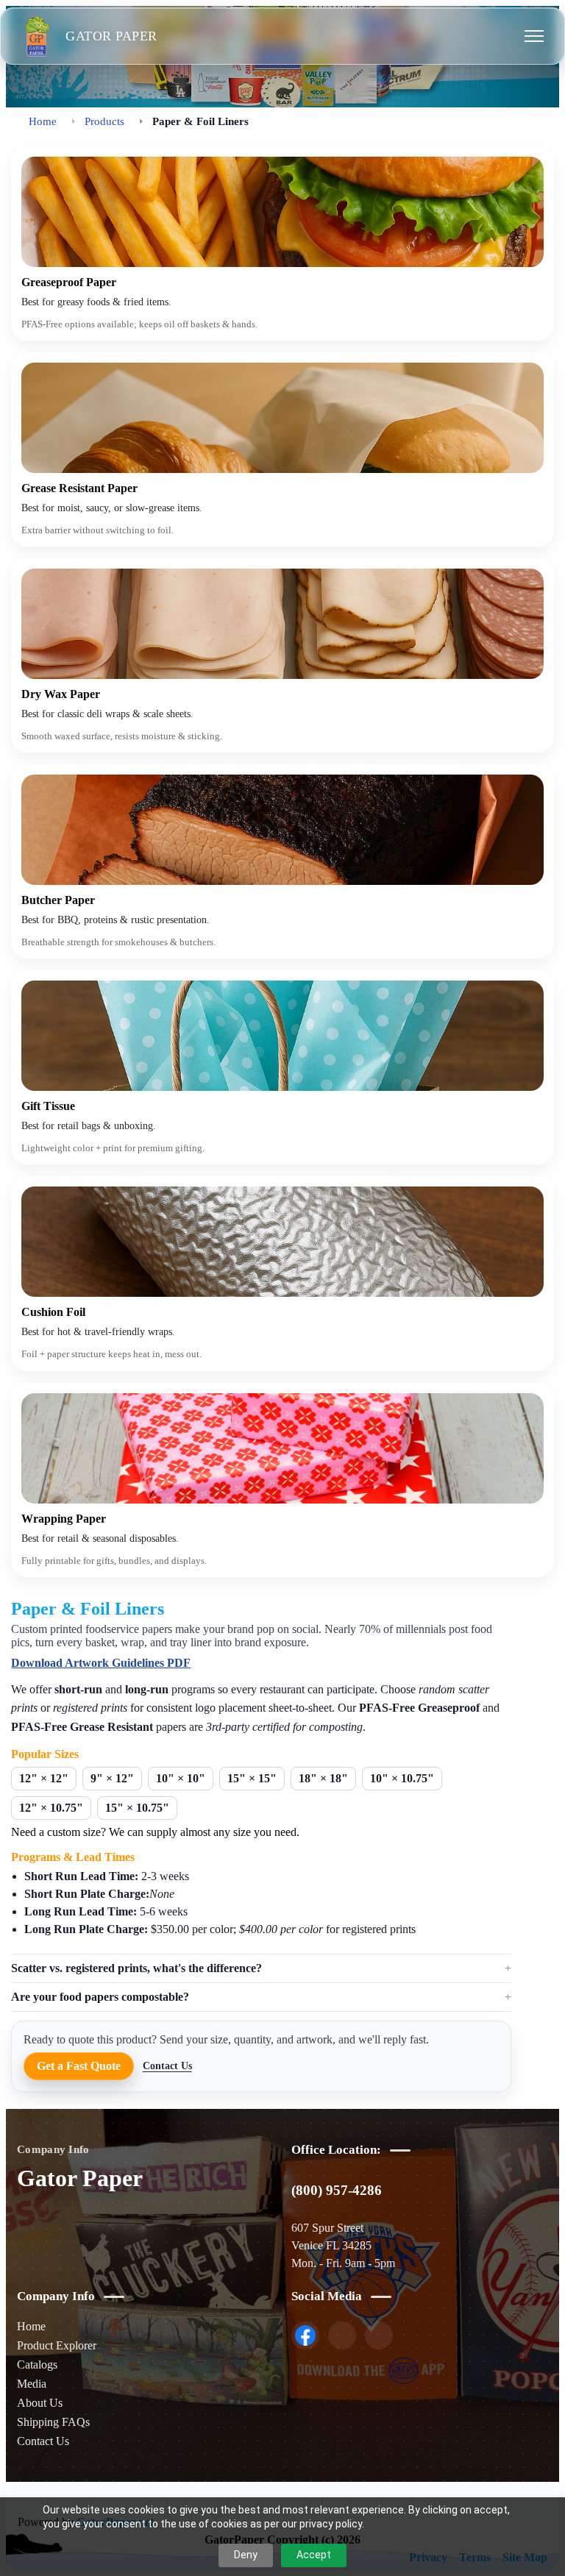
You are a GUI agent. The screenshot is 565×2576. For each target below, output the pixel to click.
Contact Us (167, 2066)
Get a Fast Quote (79, 2066)
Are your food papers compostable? (100, 1997)
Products (104, 121)
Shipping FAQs (53, 2422)
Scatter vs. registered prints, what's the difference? (136, 1968)
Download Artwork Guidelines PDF (101, 1663)
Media (32, 2384)
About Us (40, 2403)
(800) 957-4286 (337, 2190)
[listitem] (305, 2335)
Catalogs (37, 2365)
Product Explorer (57, 2345)
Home (43, 121)
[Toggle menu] (534, 36)
